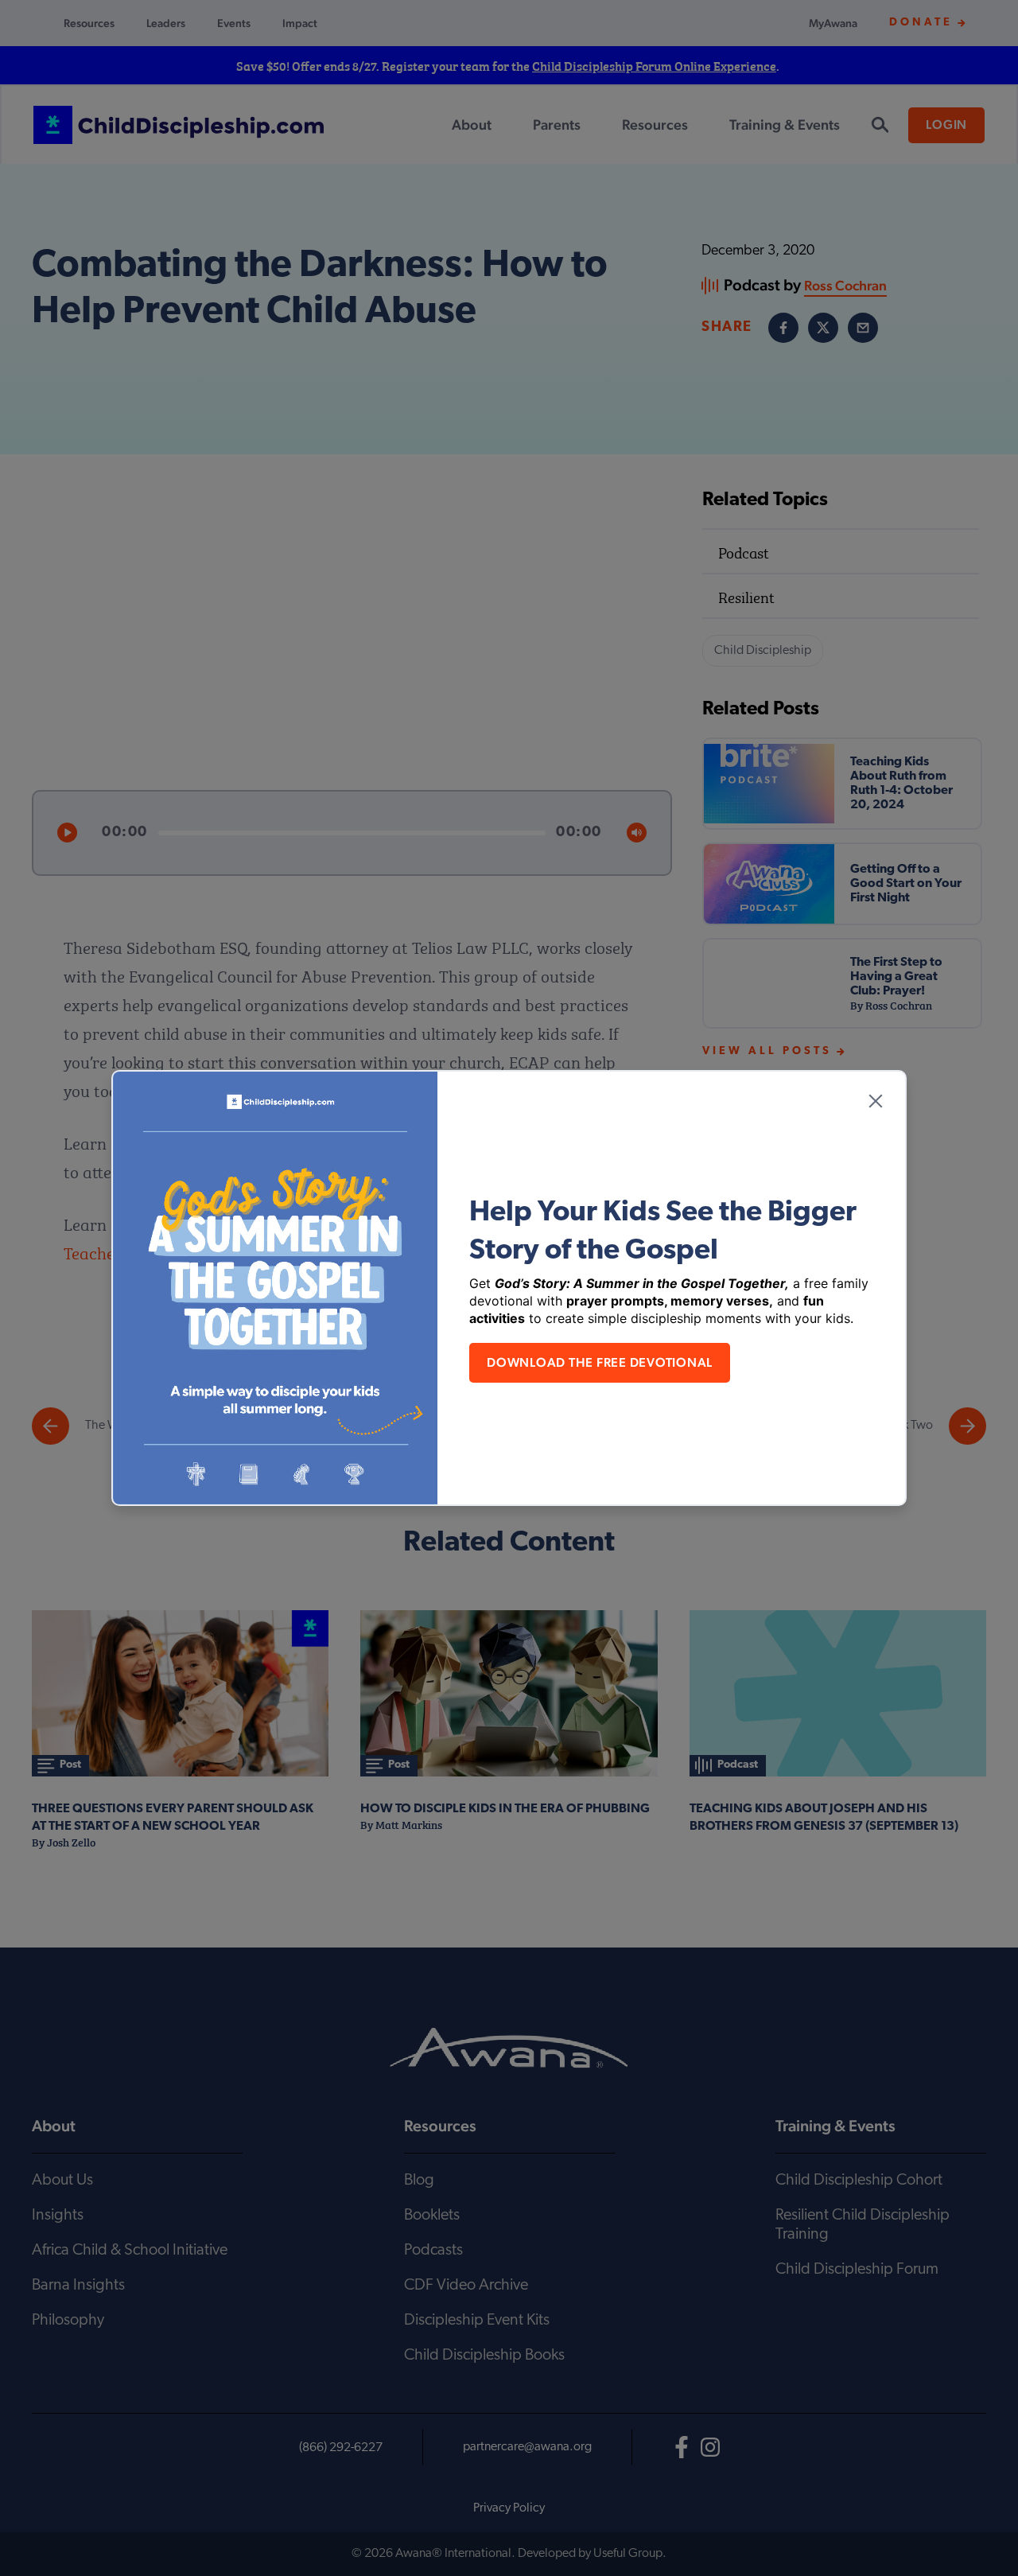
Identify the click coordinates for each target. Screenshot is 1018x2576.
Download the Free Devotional (600, 1362)
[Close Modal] (876, 1101)
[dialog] (509, 1288)
